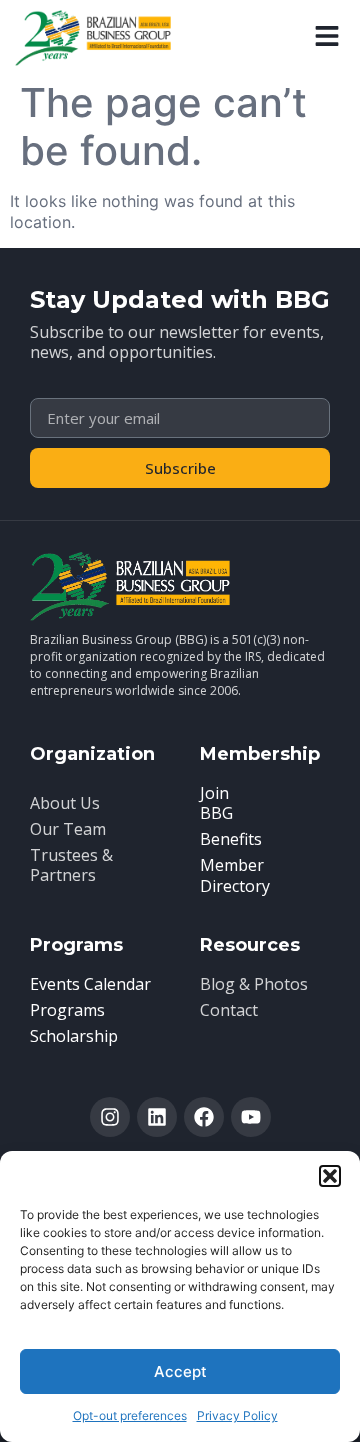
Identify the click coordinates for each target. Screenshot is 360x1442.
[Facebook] (204, 1117)
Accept (180, 1371)
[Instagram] (110, 1117)
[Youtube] (251, 1117)
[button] (330, 1176)
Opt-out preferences (130, 1415)
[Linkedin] (157, 1117)
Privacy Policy (237, 1415)
